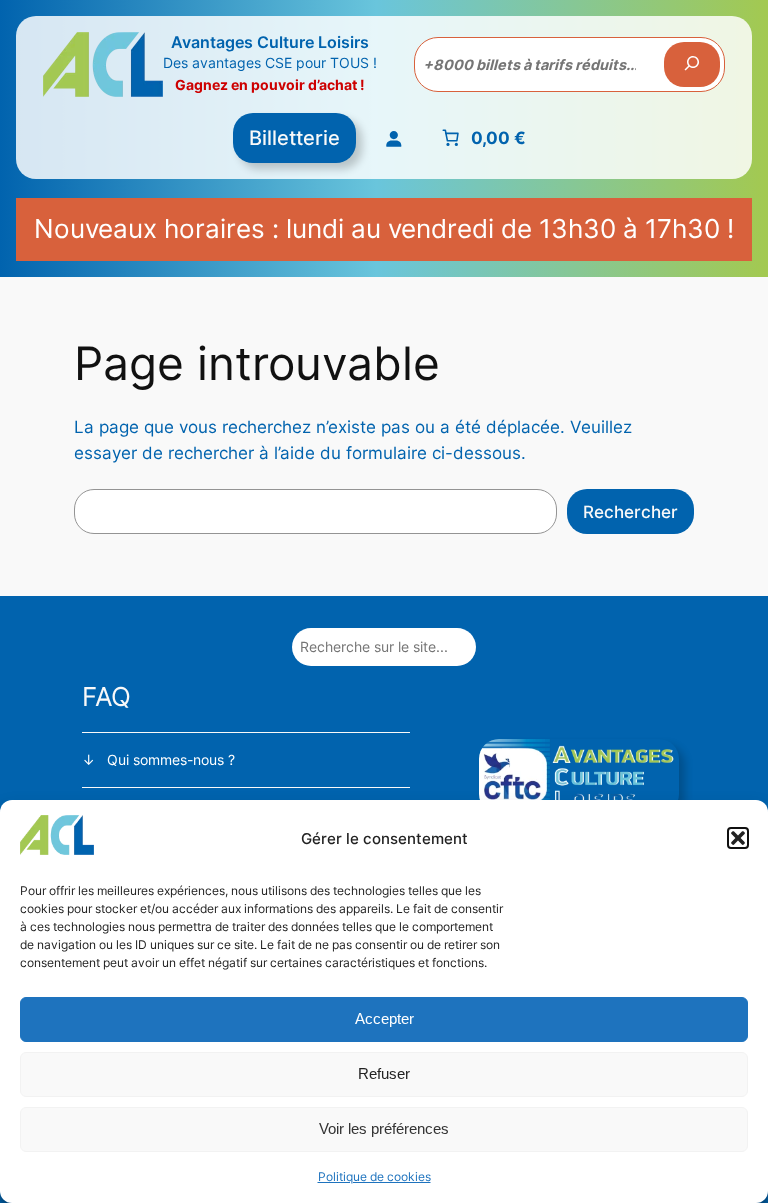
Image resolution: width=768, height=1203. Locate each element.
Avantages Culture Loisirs (270, 42)
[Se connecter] (392, 137)
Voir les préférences (384, 1128)
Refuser (384, 1073)
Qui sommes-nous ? (171, 759)
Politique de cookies (374, 1176)
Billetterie (294, 138)
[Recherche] (692, 65)
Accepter (384, 1018)
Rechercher (630, 512)
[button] (738, 838)
